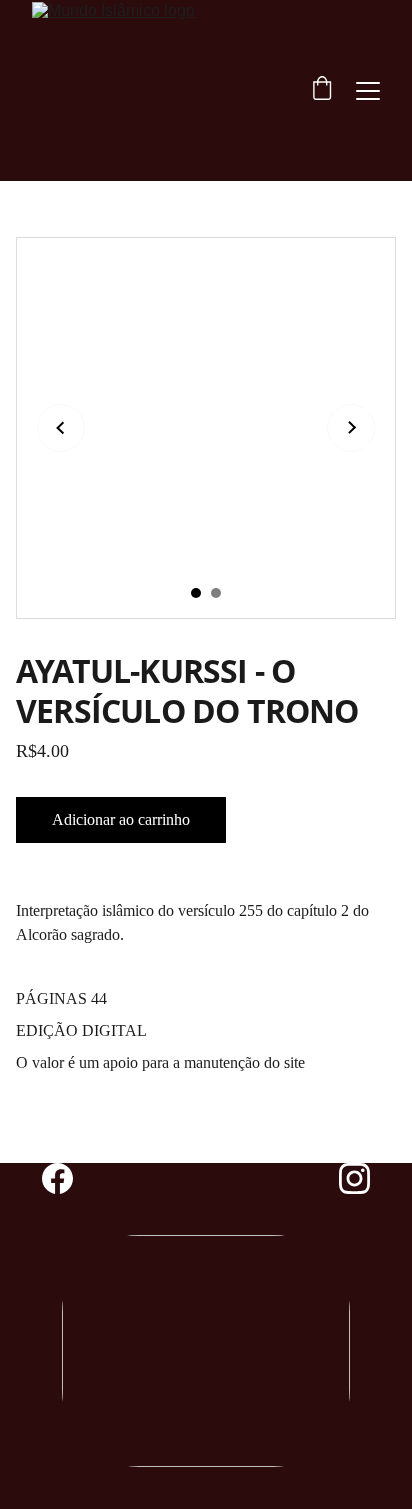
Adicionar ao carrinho (121, 819)
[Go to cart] (322, 90)
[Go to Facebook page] (67, 1178)
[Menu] (368, 91)
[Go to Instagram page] (354, 1178)
